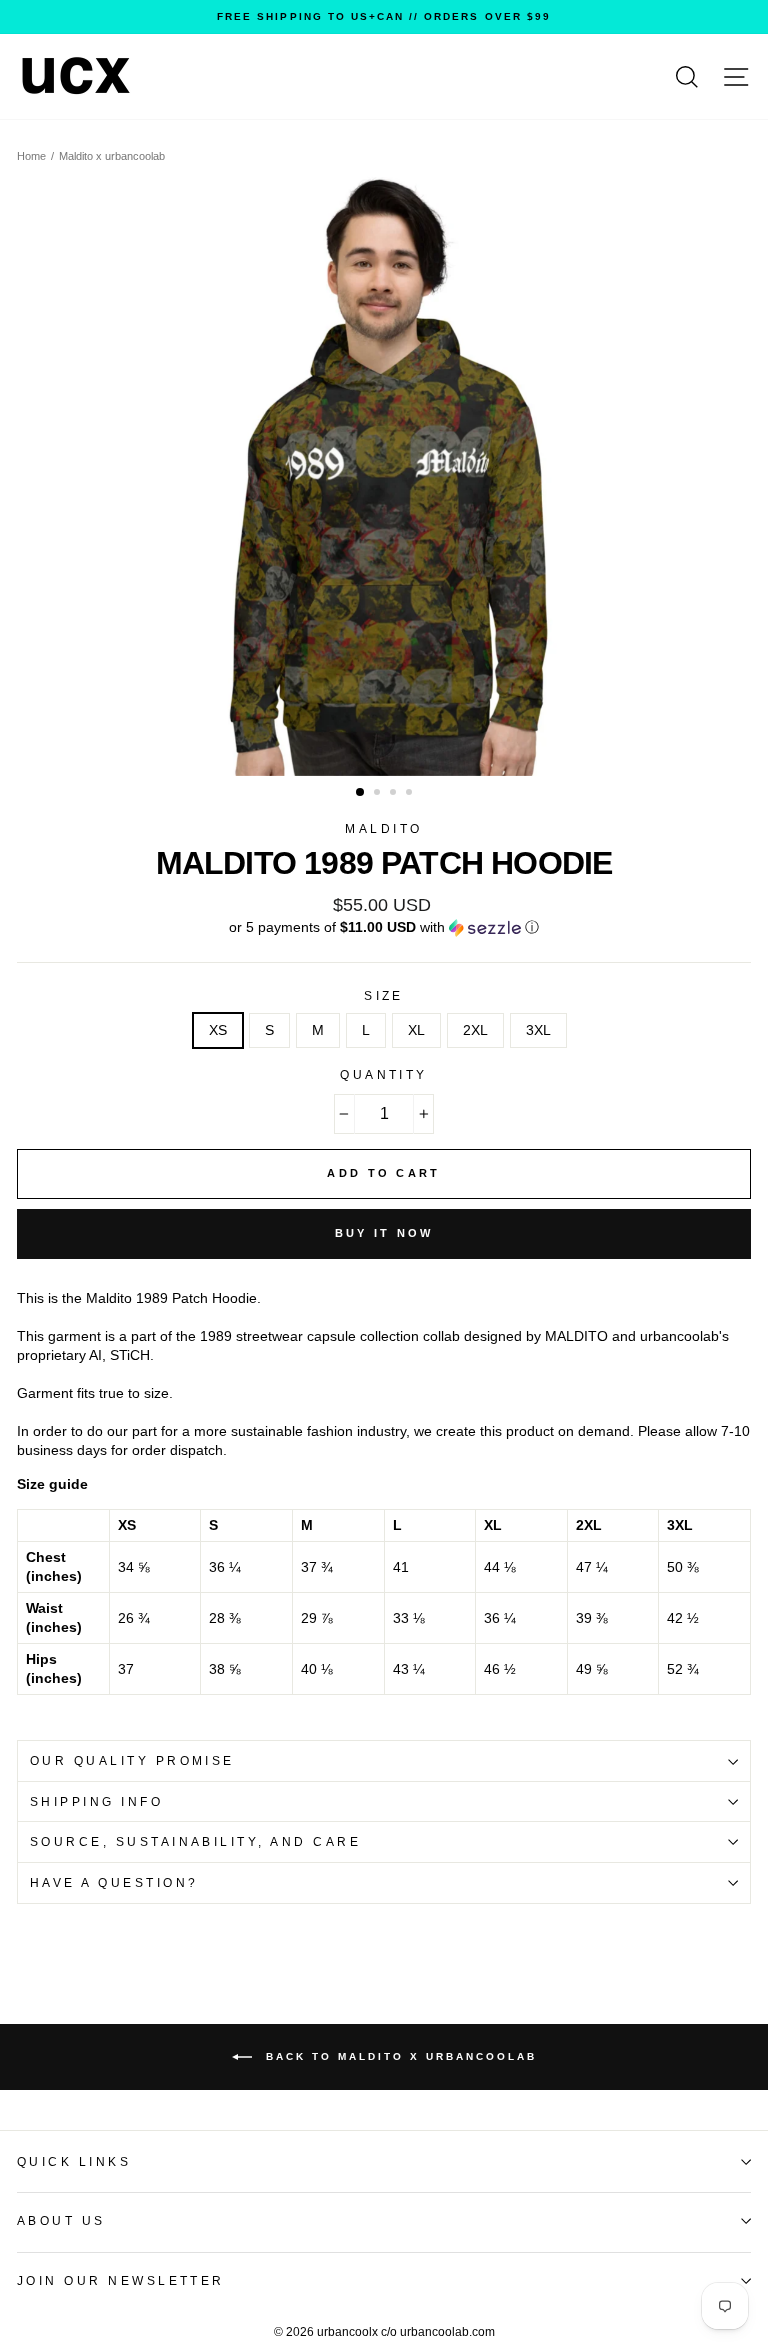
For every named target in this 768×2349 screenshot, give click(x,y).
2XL (475, 1030)
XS (218, 1030)
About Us (61, 2221)
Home (31, 156)
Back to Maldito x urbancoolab (398, 2056)
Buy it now (384, 1233)
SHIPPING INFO (96, 1802)
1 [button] (361, 793)
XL (416, 1030)
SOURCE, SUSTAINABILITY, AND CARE (195, 1842)
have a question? (114, 1883)
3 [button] (395, 794)
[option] (384, 17)
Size (384, 996)
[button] (384, 927)
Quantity (384, 1075)
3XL (538, 1030)
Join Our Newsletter (121, 2281)
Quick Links (74, 2162)
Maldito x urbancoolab (112, 156)
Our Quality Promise (132, 1761)
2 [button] (379, 794)
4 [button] (411, 794)
